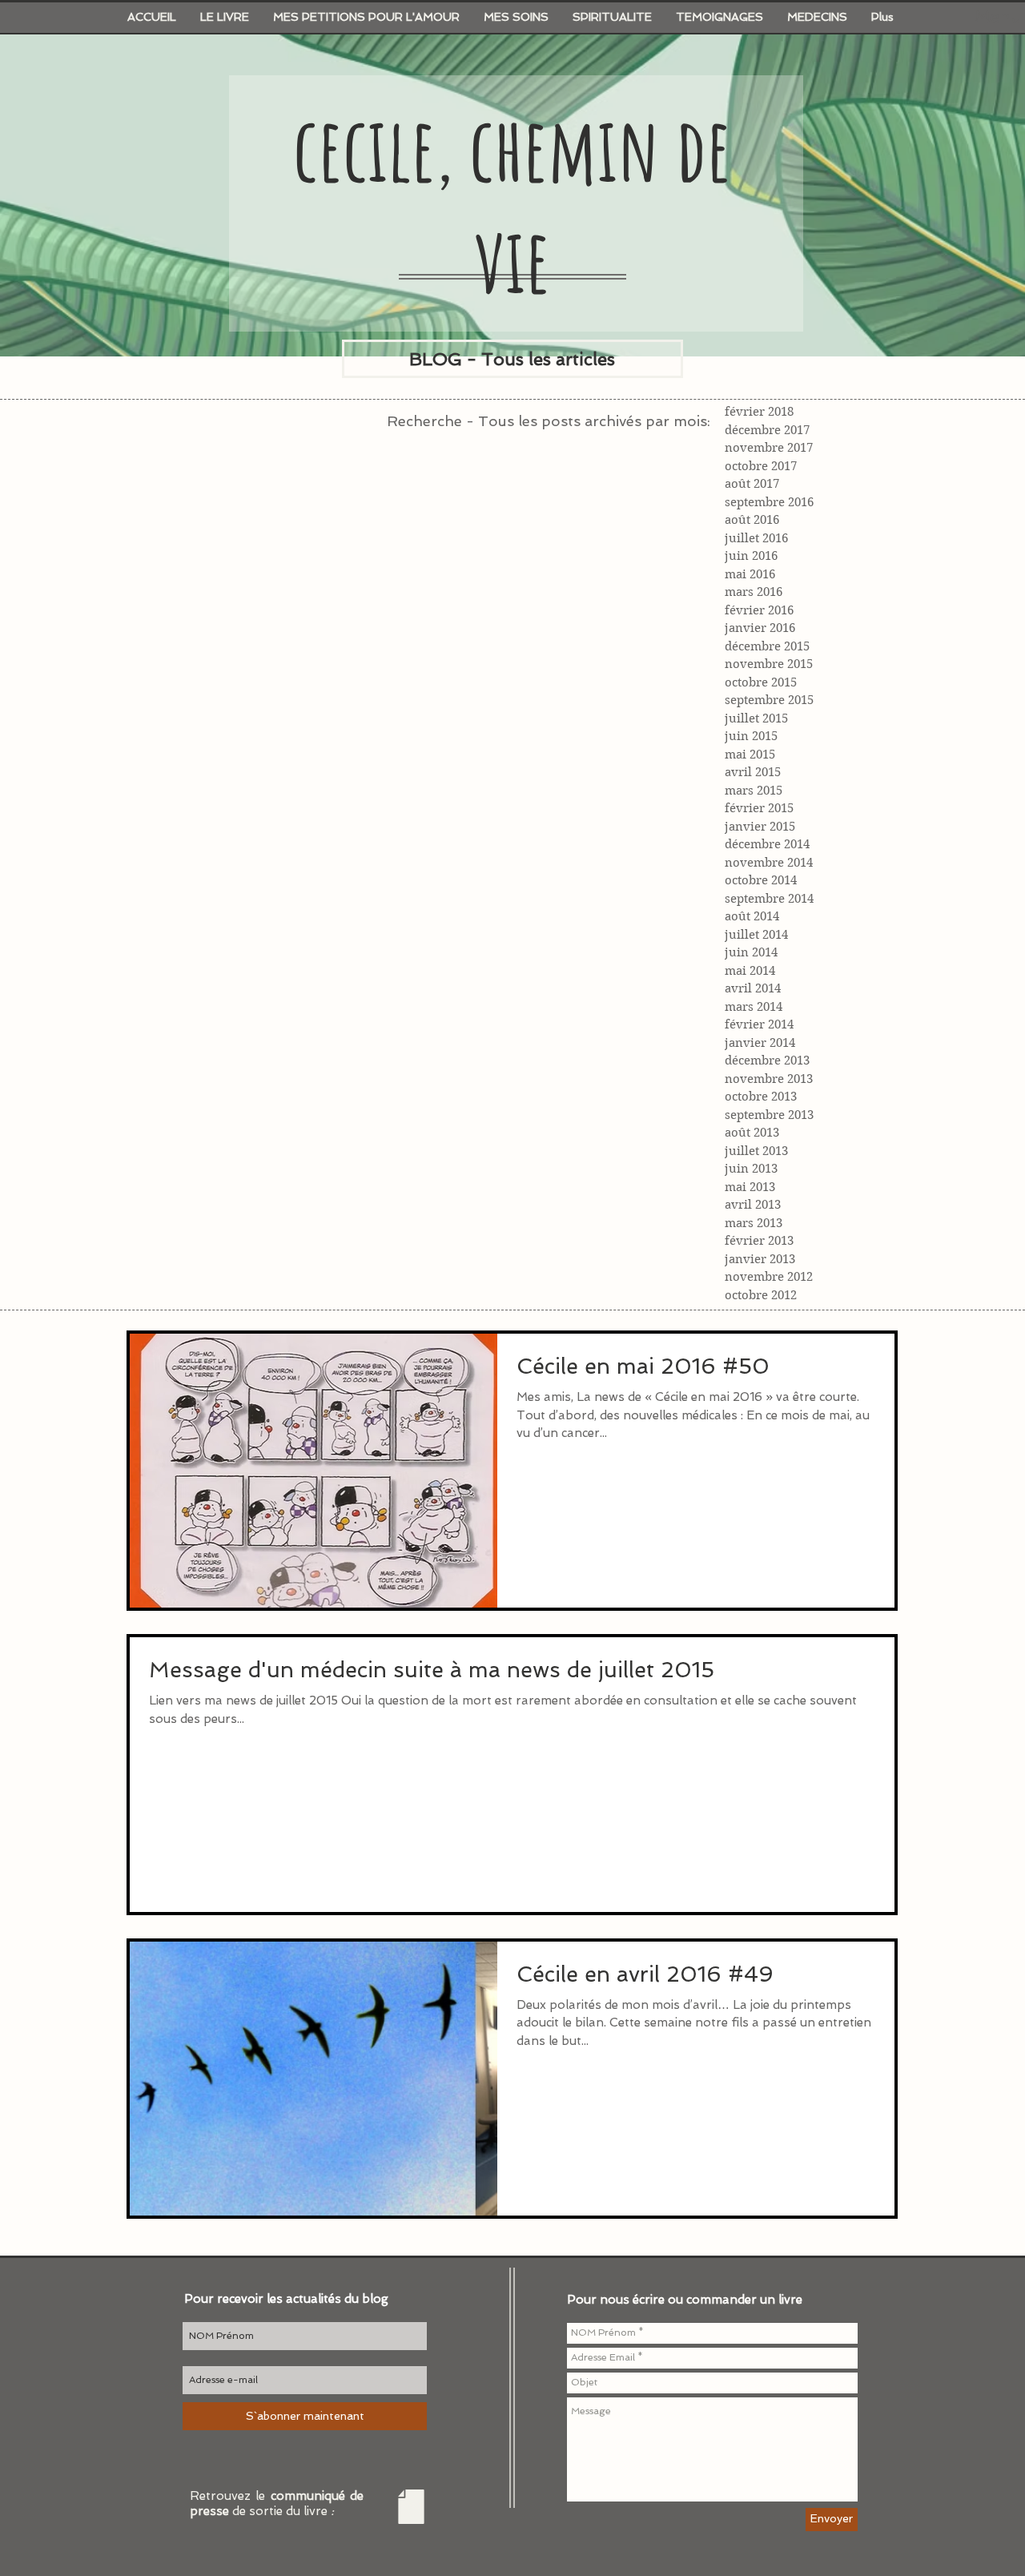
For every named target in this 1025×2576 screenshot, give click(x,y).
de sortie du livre (283, 2511)
